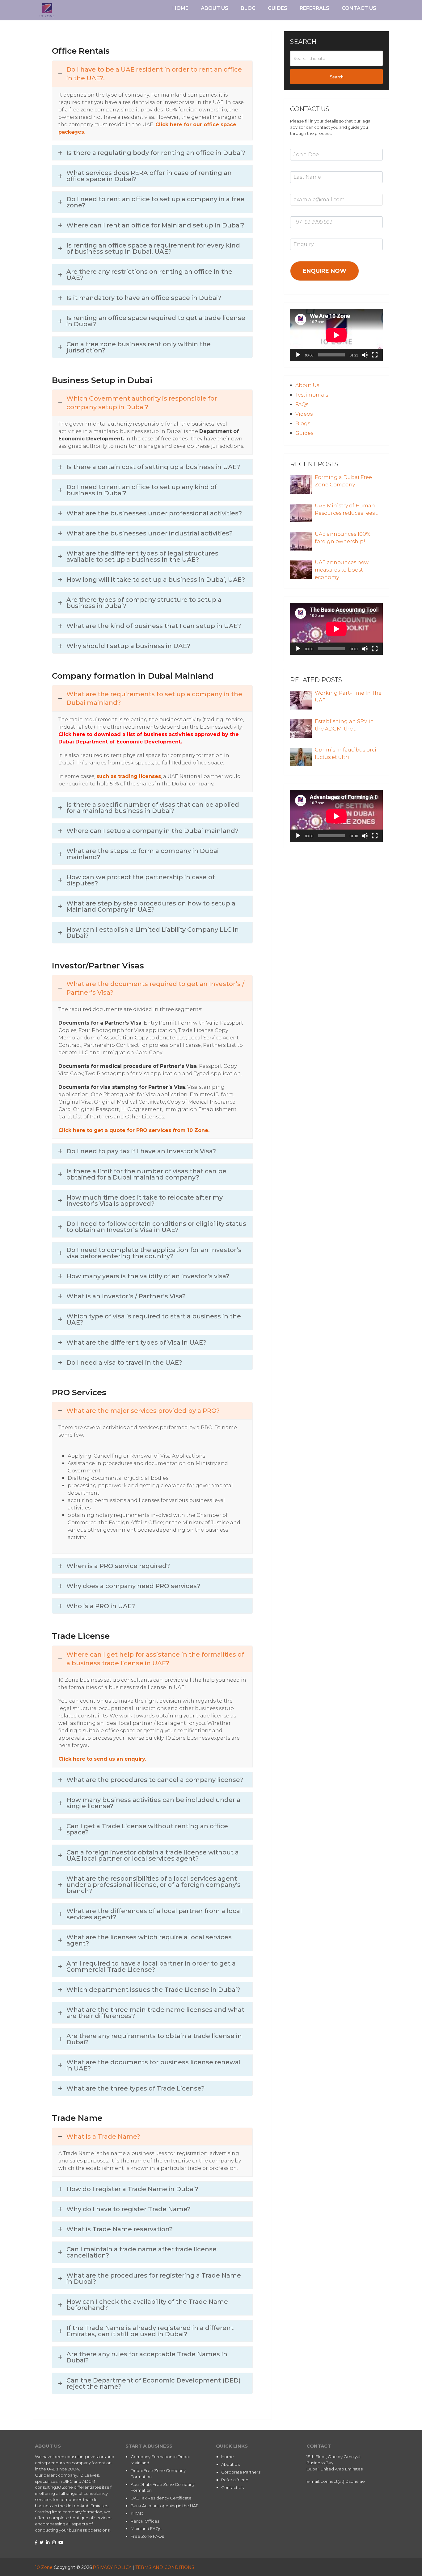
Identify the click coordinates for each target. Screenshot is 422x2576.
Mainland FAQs (146, 2528)
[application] (336, 335)
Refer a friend (235, 2480)
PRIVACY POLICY (112, 2567)
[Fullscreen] (375, 355)
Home (180, 8)
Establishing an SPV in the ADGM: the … (344, 725)
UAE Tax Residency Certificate (161, 2498)
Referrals (314, 8)
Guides (278, 8)
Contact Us (359, 8)
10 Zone (44, 2567)
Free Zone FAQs (147, 2536)
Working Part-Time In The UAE (348, 697)
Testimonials (312, 395)
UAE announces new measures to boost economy (342, 570)
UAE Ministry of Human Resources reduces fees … (347, 509)
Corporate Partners (241, 2472)
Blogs (303, 424)
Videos (304, 414)
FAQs (302, 404)
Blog (248, 8)
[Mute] (365, 355)
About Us (215, 8)
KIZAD (137, 2513)
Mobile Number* (307, 213)
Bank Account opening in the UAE (165, 2506)
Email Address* (305, 190)
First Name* (302, 145)
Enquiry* (298, 235)
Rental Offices (145, 2521)
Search (337, 77)
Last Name (301, 168)
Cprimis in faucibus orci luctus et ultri (346, 753)
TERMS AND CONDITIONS (165, 2567)
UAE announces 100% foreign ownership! (343, 538)
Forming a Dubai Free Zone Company (343, 481)
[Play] (298, 355)
